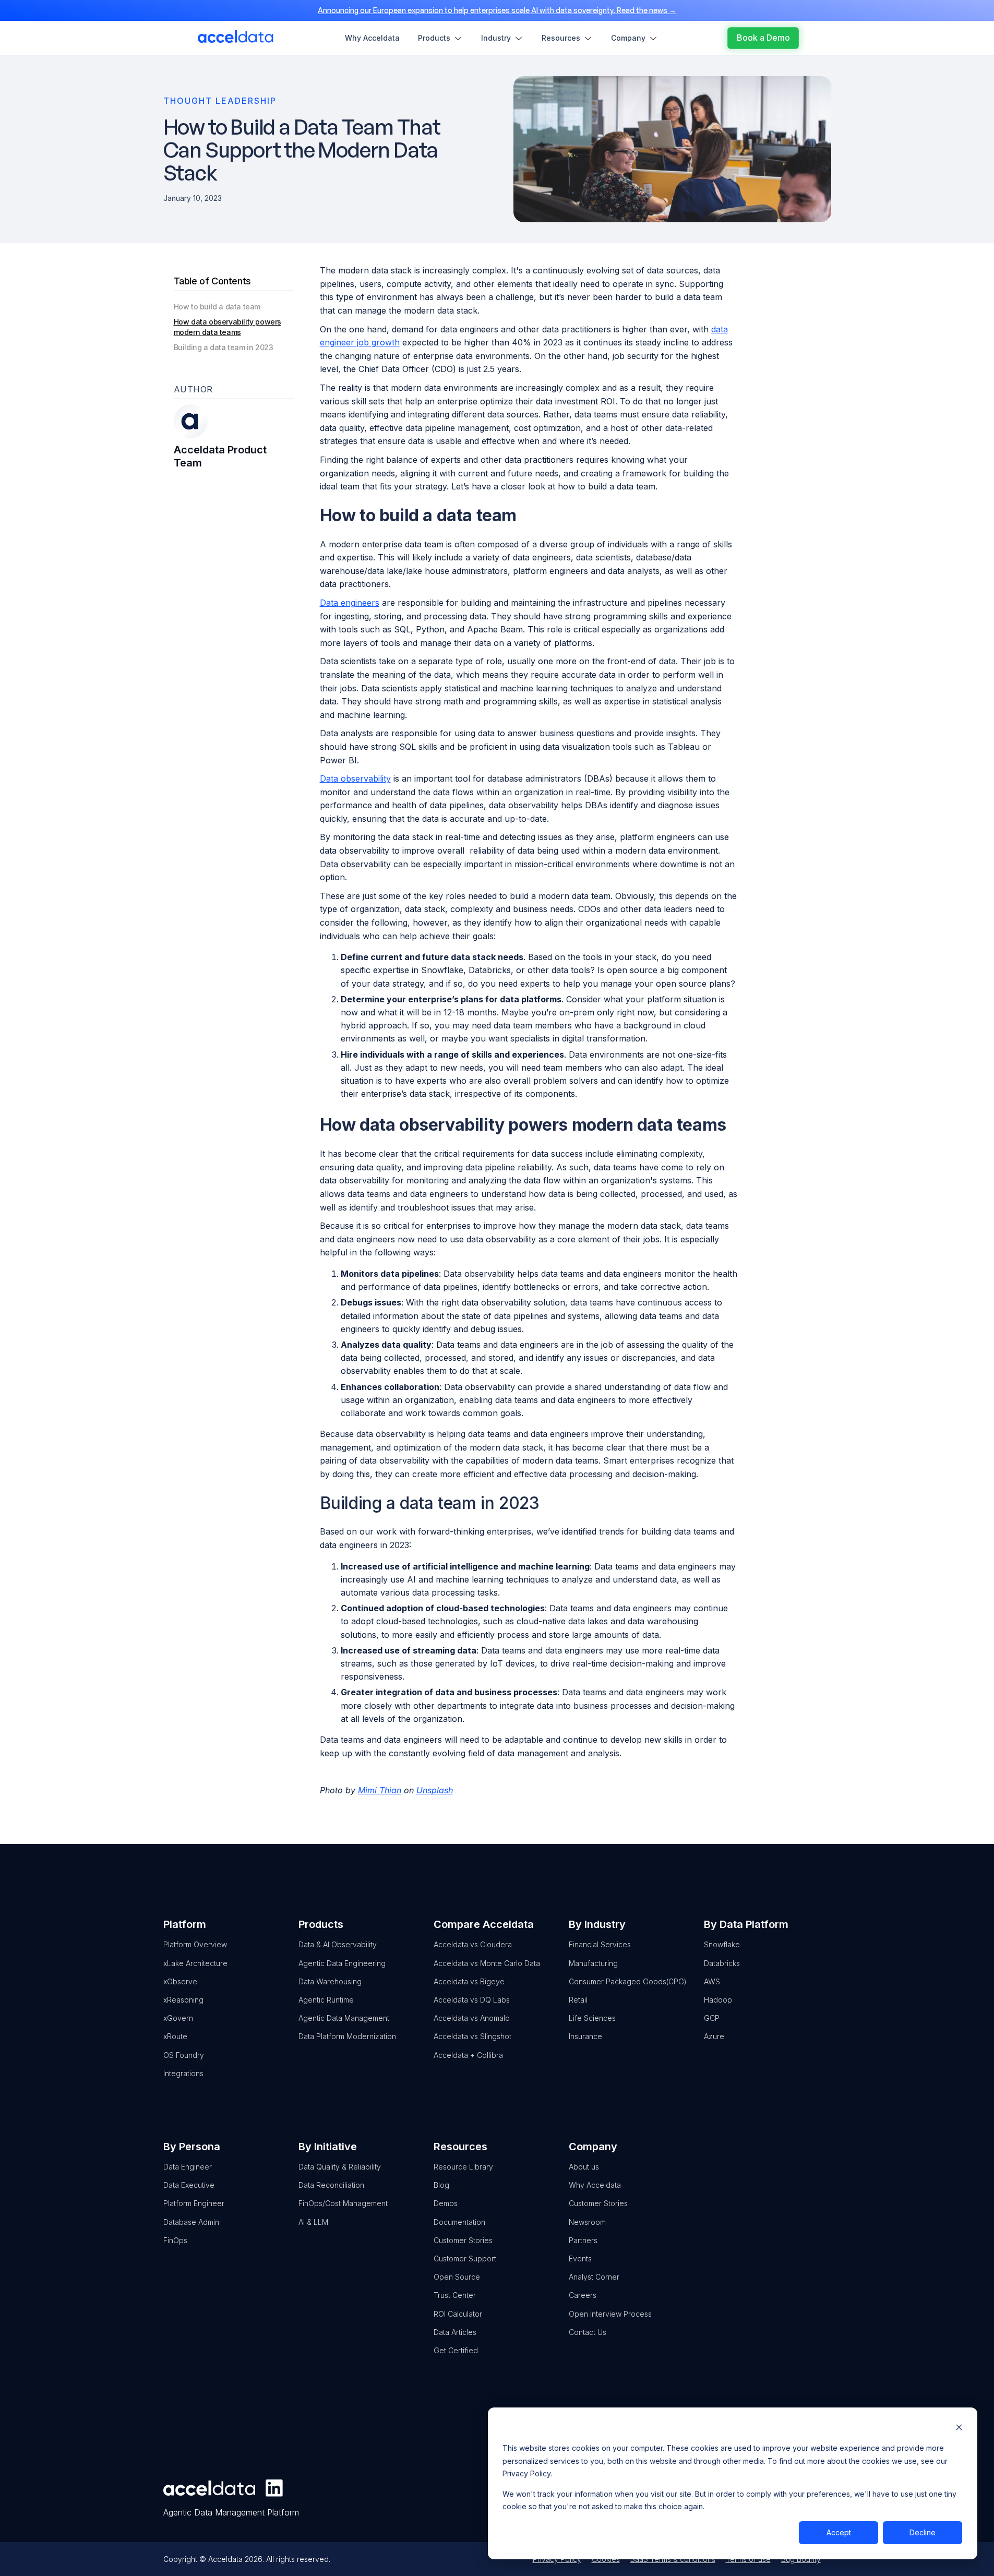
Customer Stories (463, 2240)
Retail (578, 2000)
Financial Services (600, 1944)
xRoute (175, 2036)
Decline (923, 2532)
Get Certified (456, 2350)
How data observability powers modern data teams (227, 327)
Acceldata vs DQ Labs (472, 2000)
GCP (712, 2018)
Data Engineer (188, 2167)
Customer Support (465, 2259)
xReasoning (183, 2000)
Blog (441, 2185)
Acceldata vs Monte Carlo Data (487, 1963)
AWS (712, 1981)
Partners (583, 2240)
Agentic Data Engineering (342, 1963)
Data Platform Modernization (347, 2036)
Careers (583, 2295)
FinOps (175, 2240)
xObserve (180, 1981)
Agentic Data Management (344, 2018)
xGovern (178, 2018)
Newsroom (587, 2222)
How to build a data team (217, 307)
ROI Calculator (458, 2314)
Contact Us (588, 2332)
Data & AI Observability (338, 1944)
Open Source (457, 2277)
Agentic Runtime (326, 2000)
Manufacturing (593, 1963)
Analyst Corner (594, 2277)
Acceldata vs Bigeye (469, 1981)
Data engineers (350, 603)
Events (580, 2259)
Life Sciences (592, 2018)
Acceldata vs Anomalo (472, 2018)
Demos (446, 2203)
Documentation (459, 2222)
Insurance (585, 2036)
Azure (714, 2036)
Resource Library (463, 2167)
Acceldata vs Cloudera (473, 1944)
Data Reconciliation (331, 2185)
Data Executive (189, 2185)
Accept (839, 2532)
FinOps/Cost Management (343, 2203)
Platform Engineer (194, 2203)
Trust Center (455, 2295)
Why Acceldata (595, 2185)
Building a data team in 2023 (224, 347)
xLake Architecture (195, 1963)
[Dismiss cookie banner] (959, 2429)
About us (584, 2167)
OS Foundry (184, 2055)
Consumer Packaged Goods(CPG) (628, 1981)
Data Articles (455, 2332)
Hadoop (718, 2000)
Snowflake (722, 1944)
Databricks (722, 1963)
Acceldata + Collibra (468, 2055)
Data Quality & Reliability (340, 2167)
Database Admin (191, 2222)
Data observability (355, 778)
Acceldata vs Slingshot (472, 2036)
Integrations (183, 2073)
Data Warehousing (330, 1981)
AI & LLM (313, 2222)
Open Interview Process (610, 2314)
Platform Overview (195, 1944)
